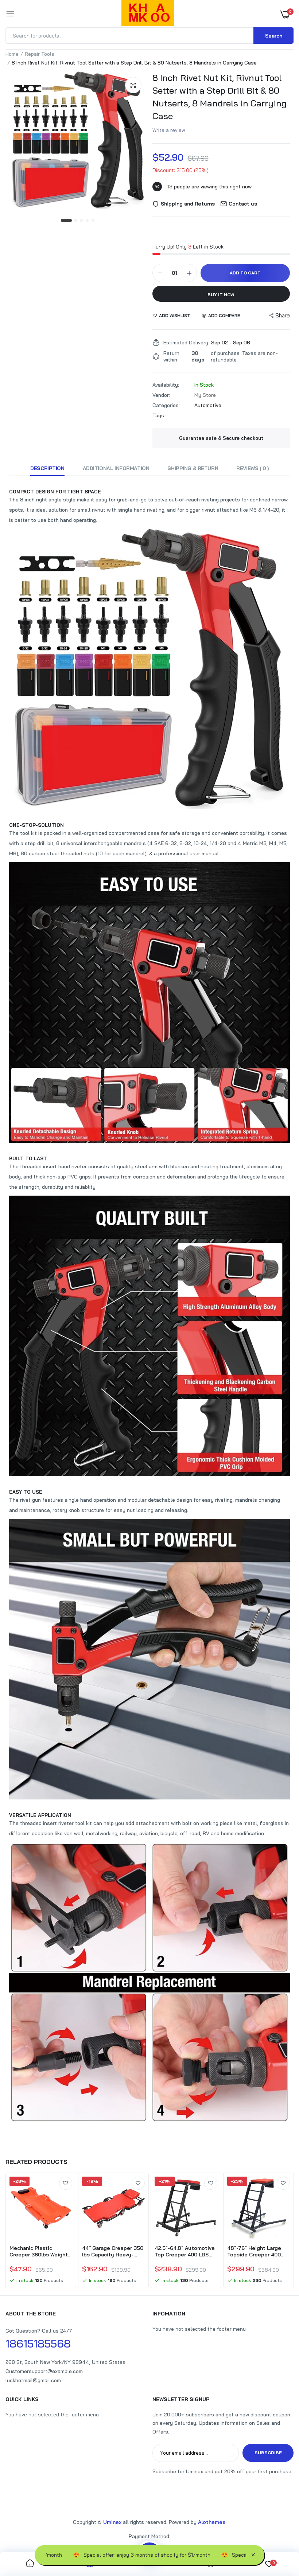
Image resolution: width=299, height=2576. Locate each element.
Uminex (112, 2522)
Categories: (166, 405)
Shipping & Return (193, 468)
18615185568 (38, 2344)
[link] (66, 2183)
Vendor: (161, 395)
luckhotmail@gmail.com (33, 2380)
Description (47, 468)
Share (283, 315)
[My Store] (148, 14)
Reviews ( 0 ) (253, 468)
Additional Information (116, 468)
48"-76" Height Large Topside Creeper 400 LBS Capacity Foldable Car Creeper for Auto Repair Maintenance (256, 2251)
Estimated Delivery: (186, 343)
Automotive (208, 405)
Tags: (159, 415)
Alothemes (212, 2522)
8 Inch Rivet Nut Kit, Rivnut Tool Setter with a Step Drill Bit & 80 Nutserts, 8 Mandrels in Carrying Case (220, 97)
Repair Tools (40, 54)
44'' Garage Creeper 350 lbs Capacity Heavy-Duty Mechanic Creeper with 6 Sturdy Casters (113, 2251)
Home (12, 54)
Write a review (169, 130)
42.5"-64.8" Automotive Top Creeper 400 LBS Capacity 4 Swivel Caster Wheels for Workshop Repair (185, 2251)
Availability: (166, 385)
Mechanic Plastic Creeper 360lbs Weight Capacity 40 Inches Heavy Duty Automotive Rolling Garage (40, 2251)
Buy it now (221, 295)
